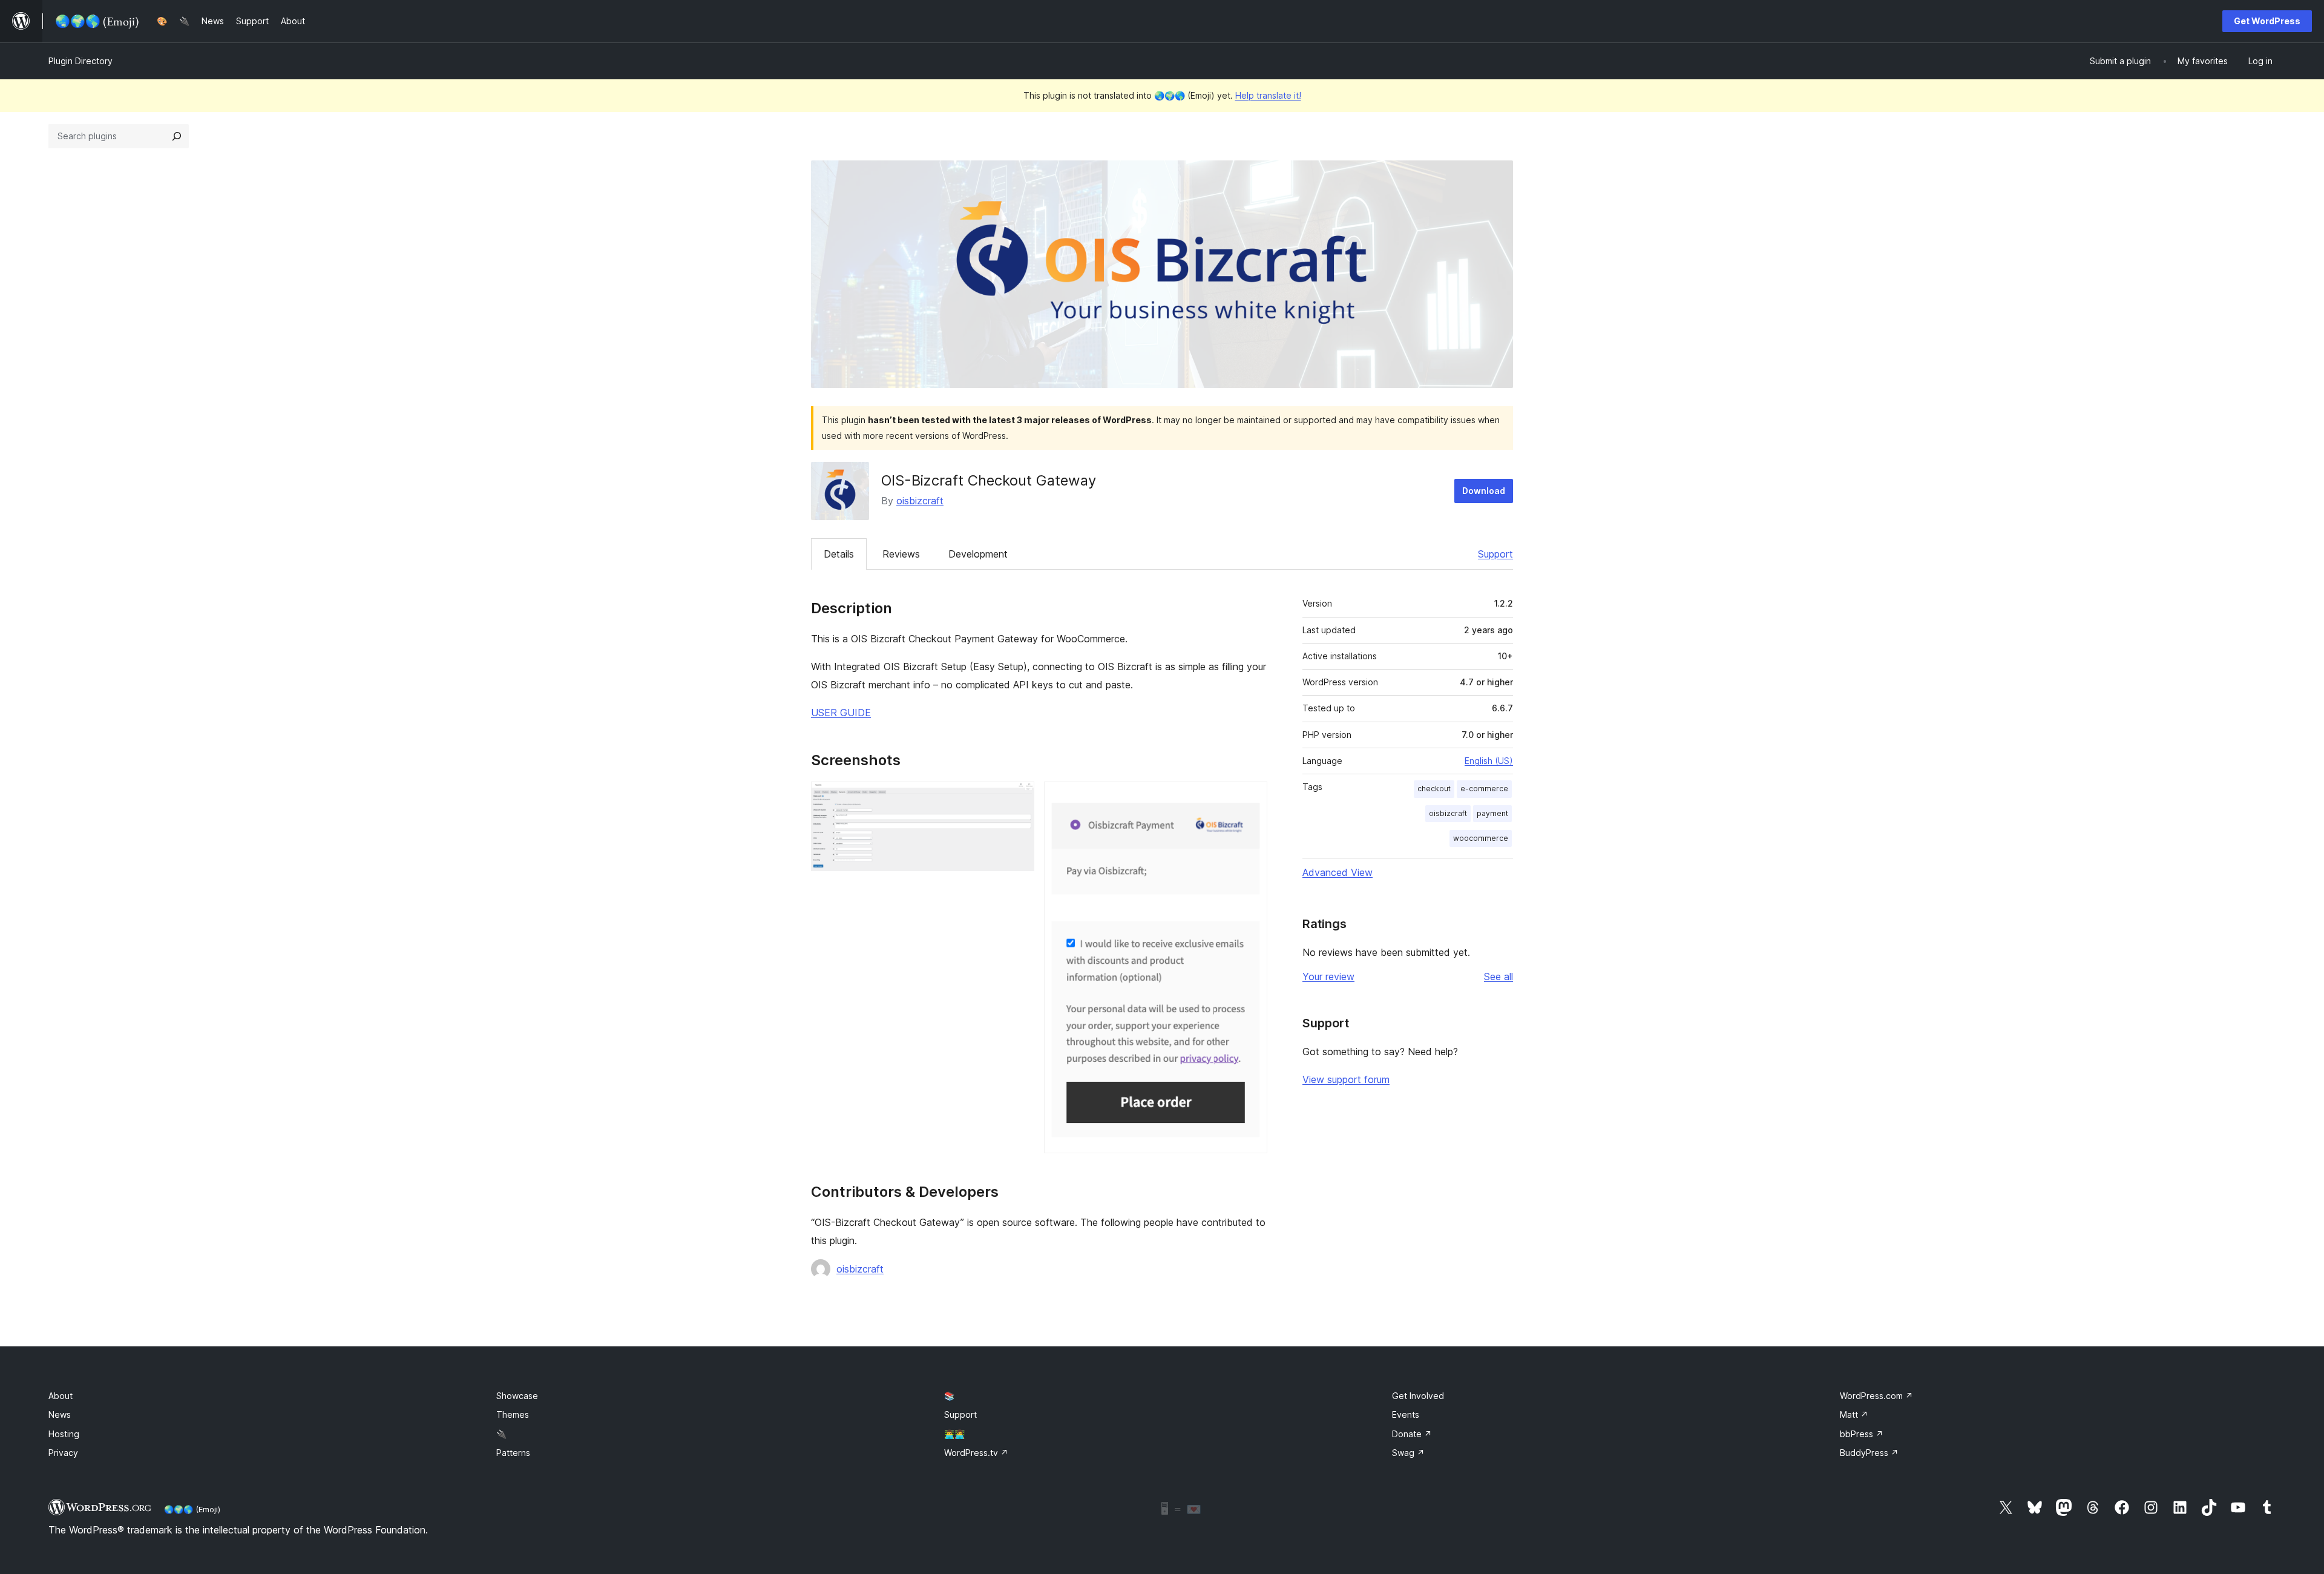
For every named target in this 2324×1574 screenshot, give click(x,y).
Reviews (901, 554)
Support (1495, 554)
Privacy (63, 1453)
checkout (1434, 789)
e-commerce (1484, 789)
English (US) (1489, 761)
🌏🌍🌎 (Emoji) (192, 1509)
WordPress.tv (976, 1453)
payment (1492, 813)
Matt (1854, 1414)
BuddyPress (1869, 1453)
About (61, 1396)
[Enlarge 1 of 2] (1018, 798)
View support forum (1346, 1079)
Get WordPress (2267, 21)
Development (978, 554)
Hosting (64, 1434)
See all (1498, 976)
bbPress (1862, 1434)
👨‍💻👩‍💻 (954, 1434)
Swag (1408, 1453)
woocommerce (1481, 838)
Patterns (513, 1453)
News (60, 1414)
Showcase (517, 1396)
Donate (1412, 1434)
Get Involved (1418, 1396)
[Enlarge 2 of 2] (1251, 798)
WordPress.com (1876, 1396)
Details (839, 554)
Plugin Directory (80, 61)
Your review (1328, 976)
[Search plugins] (177, 136)
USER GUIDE (841, 713)
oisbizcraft (920, 501)
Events (1406, 1414)
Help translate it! (1268, 95)
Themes (513, 1414)
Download (1484, 491)
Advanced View (1338, 872)
